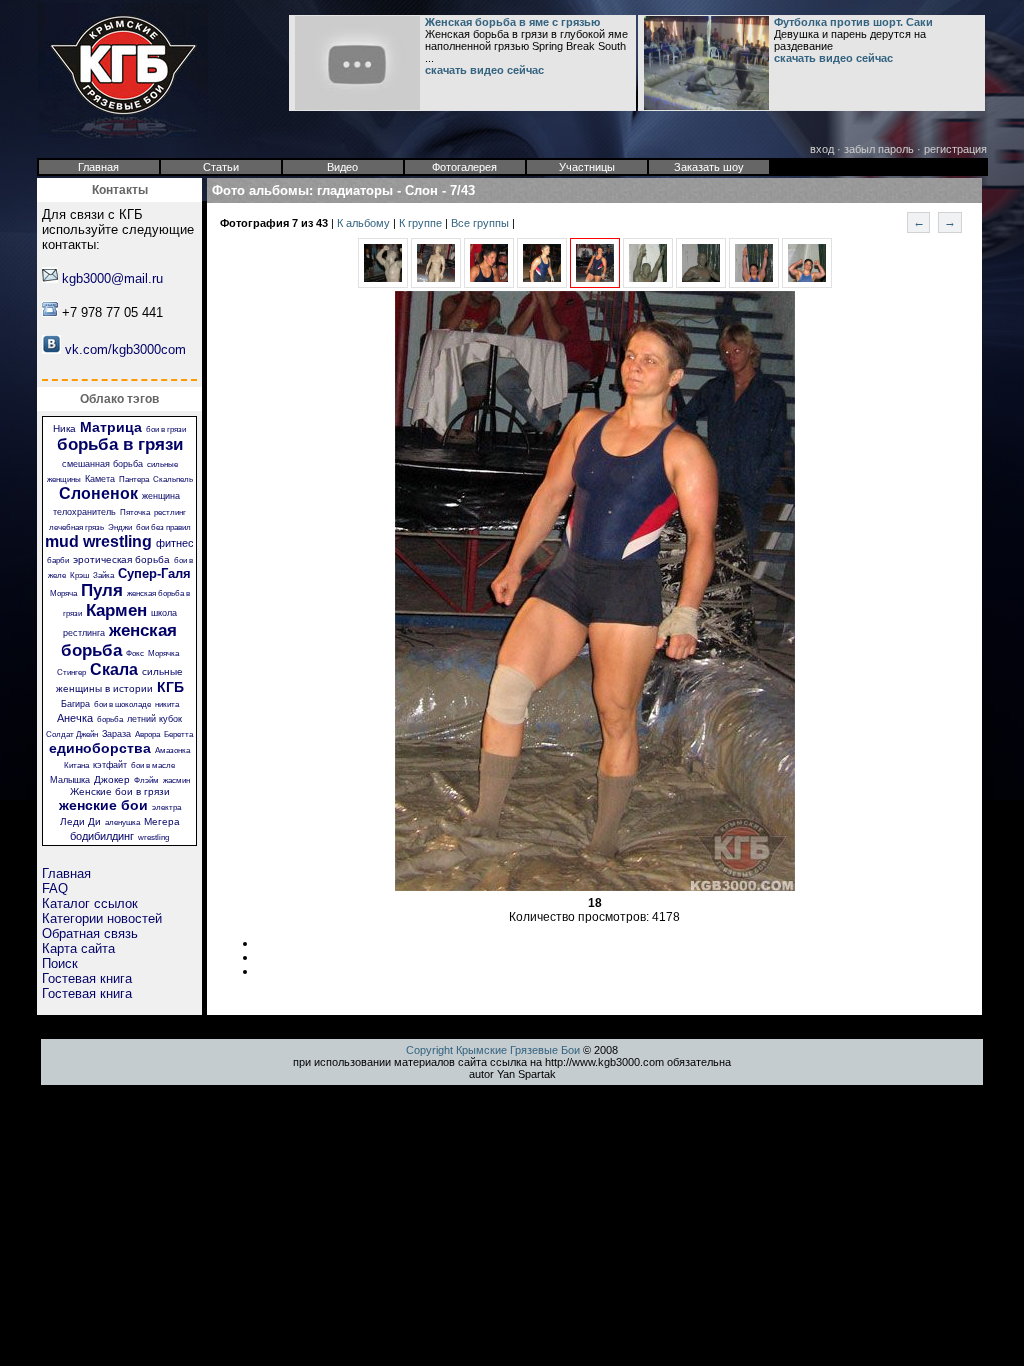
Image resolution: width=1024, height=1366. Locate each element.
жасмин (176, 780)
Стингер (71, 672)
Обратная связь (90, 933)
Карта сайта (78, 948)
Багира (75, 704)
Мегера (162, 821)
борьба (110, 719)
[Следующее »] (648, 284)
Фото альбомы (260, 190)
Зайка (103, 575)
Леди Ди (80, 821)
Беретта (178, 734)
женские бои (103, 805)
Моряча (63, 593)
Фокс (135, 653)
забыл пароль (879, 149)
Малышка (70, 780)
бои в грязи (166, 429)
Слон (421, 190)
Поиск (60, 963)
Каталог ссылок (90, 903)
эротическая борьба (121, 559)
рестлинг (170, 512)
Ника (64, 428)
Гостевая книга (87, 978)
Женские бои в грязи (120, 791)
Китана (76, 765)
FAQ (55, 888)
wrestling (153, 837)
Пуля (102, 590)
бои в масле (153, 765)
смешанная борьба (102, 464)
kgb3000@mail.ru (112, 278)
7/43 (462, 190)
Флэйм (146, 780)
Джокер (112, 779)
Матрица (111, 427)
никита (167, 704)
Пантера (134, 479)
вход (822, 149)
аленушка (122, 822)
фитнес (175, 543)
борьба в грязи (120, 444)
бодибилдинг (102, 836)
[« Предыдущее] (383, 284)
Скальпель (173, 479)
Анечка (75, 718)
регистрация (955, 149)
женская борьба (119, 640)
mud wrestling (98, 541)
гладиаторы (355, 190)
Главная (66, 873)
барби (58, 560)
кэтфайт (110, 765)
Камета (100, 479)
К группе (422, 223)
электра (166, 807)
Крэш (79, 575)
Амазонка (172, 750)
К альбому (365, 223)
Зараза (116, 734)
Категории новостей (102, 918)
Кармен (116, 610)
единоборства (100, 748)
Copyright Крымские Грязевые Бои (493, 1050)
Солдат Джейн (72, 734)
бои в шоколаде (122, 704)
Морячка (163, 653)
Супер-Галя (154, 573)
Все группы (481, 223)
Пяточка (135, 512)
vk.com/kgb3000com (125, 349)
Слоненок (98, 493)
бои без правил (163, 527)
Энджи (120, 527)
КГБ (170, 687)
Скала (114, 669)
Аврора (147, 734)
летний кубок (154, 719)
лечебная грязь (76, 527)
